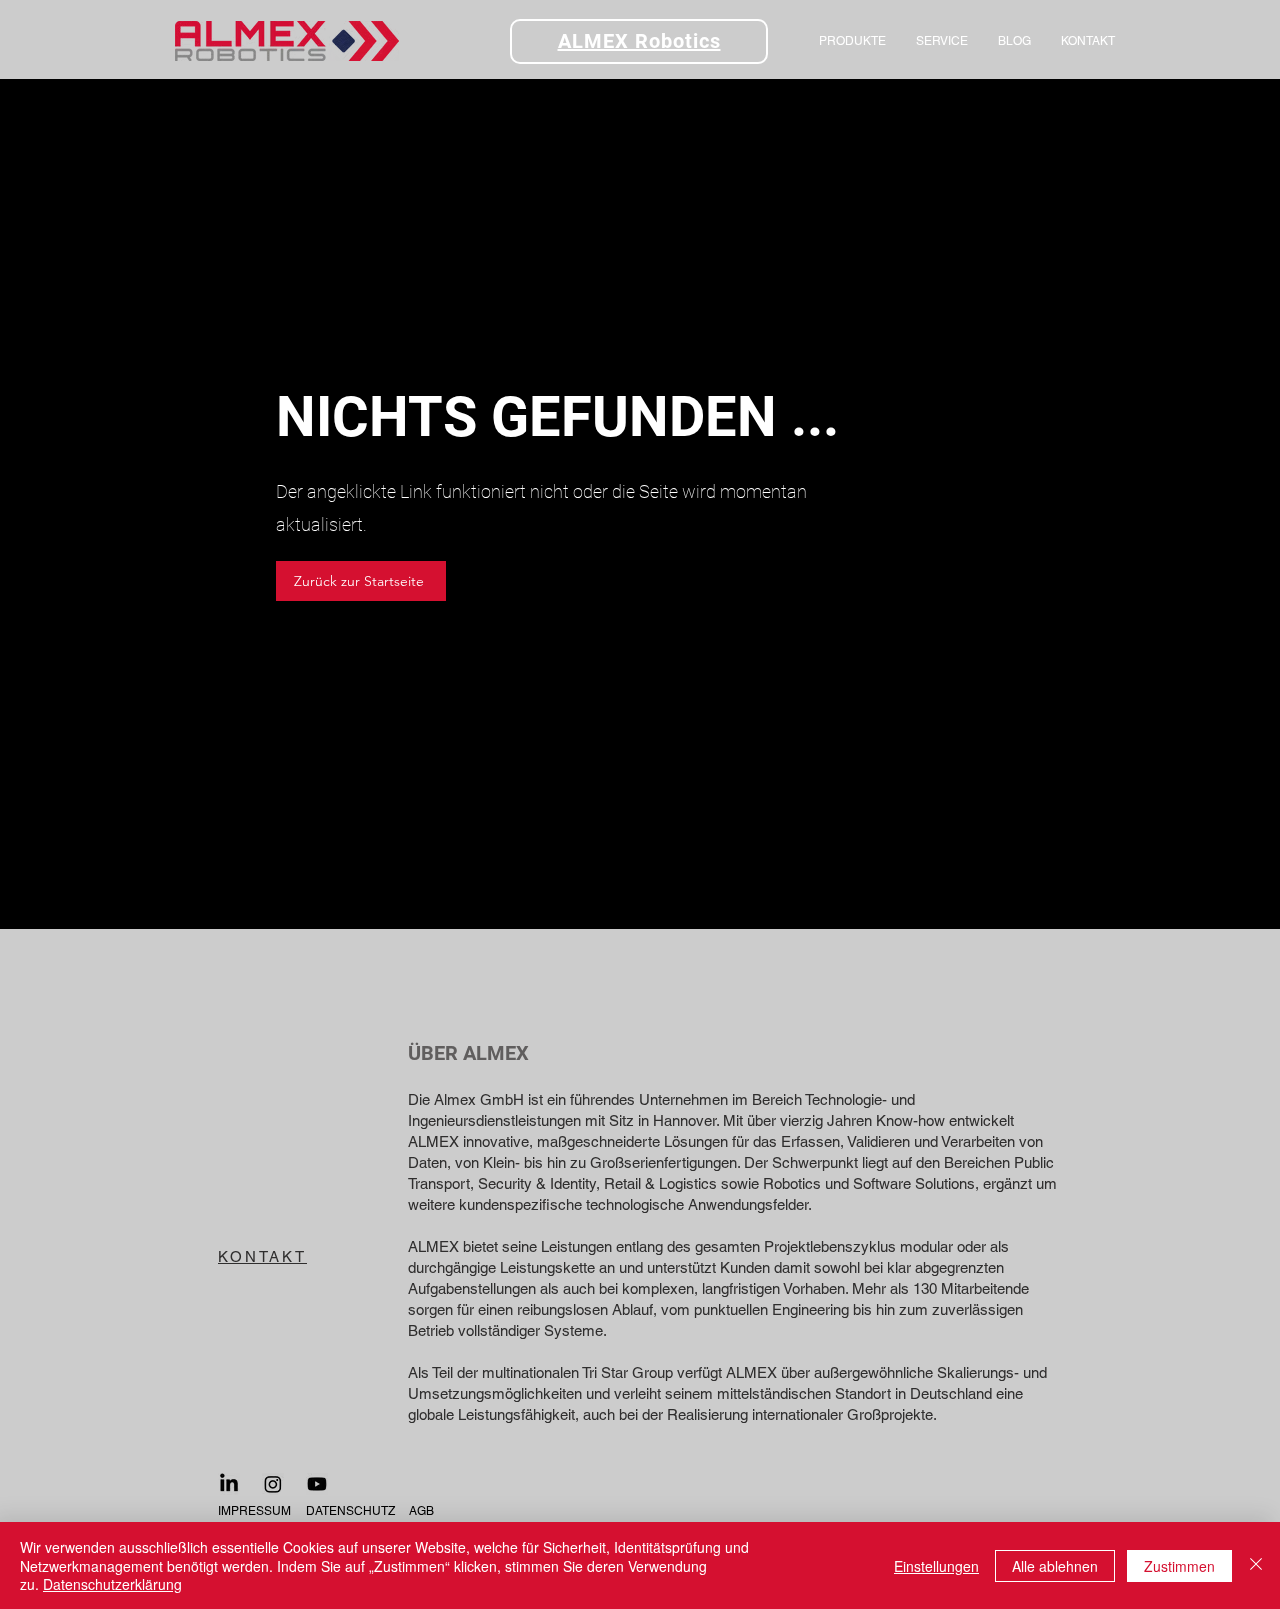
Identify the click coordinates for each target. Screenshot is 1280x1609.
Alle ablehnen (1055, 1566)
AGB (421, 1511)
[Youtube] (317, 1484)
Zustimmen (1179, 1566)
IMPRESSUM (254, 1511)
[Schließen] (1256, 1565)
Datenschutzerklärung (112, 1584)
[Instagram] (273, 1484)
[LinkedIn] (229, 1484)
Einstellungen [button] (936, 1566)
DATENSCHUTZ (350, 1511)
